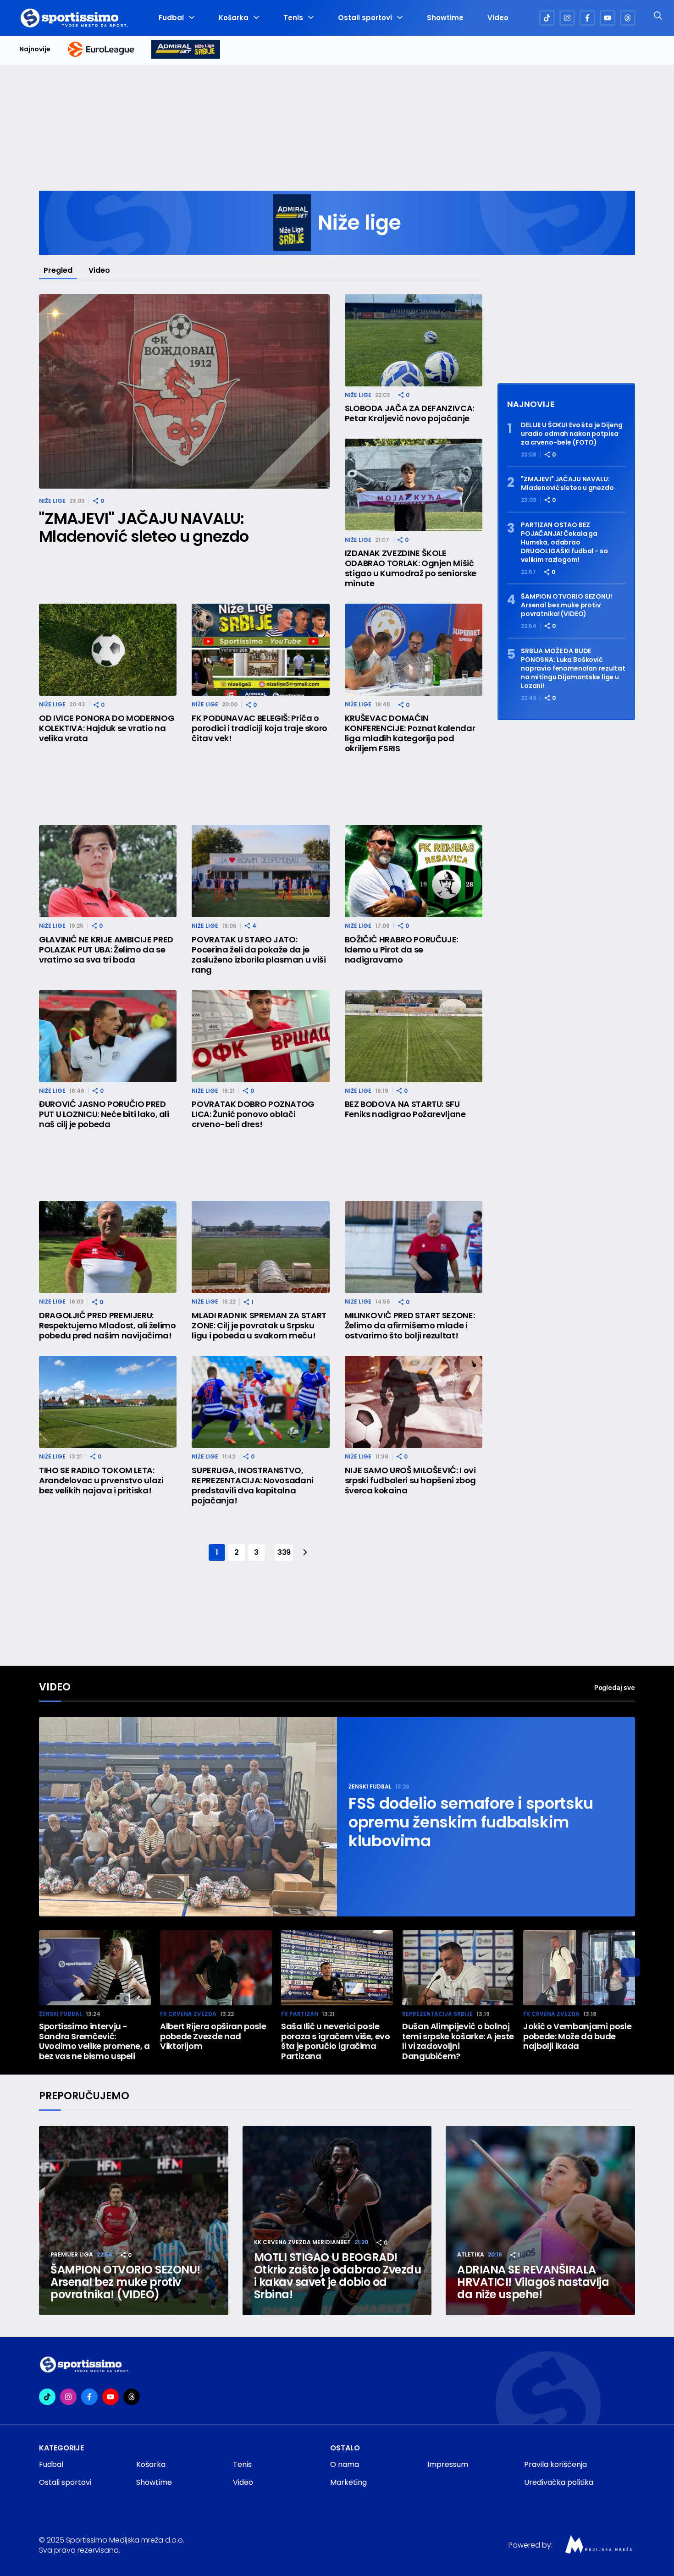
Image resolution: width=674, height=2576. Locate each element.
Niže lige (52, 501)
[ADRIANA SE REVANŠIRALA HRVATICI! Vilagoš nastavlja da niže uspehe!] (540, 2221)
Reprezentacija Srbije (437, 2014)
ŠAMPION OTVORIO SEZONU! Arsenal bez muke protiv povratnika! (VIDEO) (566, 605)
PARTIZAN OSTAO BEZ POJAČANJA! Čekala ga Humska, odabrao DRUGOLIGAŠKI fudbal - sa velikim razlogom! (564, 542)
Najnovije (35, 49)
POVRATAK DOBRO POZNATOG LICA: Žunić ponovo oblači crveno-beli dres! (253, 1114)
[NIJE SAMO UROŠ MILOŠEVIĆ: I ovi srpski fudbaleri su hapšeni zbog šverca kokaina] (414, 1402)
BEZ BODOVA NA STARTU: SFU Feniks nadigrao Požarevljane (405, 1109)
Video (498, 18)
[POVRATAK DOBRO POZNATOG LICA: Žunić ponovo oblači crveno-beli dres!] (260, 1036)
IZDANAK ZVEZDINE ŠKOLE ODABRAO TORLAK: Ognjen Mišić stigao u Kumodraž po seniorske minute (411, 568)
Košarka (234, 18)
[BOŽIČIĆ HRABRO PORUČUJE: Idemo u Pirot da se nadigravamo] (414, 871)
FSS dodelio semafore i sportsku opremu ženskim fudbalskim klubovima (471, 1822)
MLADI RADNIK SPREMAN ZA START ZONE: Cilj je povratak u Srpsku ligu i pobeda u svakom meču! (259, 1326)
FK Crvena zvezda (188, 2014)
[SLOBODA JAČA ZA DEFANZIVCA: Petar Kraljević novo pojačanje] (414, 340)
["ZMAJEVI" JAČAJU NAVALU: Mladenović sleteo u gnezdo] (184, 392)
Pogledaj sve (615, 1687)
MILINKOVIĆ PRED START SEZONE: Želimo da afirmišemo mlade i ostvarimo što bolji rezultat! (410, 1326)
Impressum (448, 2464)
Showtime (445, 18)
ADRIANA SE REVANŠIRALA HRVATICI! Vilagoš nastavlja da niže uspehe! (533, 2282)
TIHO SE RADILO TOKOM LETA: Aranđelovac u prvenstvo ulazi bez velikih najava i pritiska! (101, 1481)
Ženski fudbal (370, 1786)
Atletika (471, 2254)
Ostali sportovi (365, 18)
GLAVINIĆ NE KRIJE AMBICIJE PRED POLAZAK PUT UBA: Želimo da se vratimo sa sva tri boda (106, 950)
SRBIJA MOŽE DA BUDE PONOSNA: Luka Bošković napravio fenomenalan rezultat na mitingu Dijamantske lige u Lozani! (573, 669)
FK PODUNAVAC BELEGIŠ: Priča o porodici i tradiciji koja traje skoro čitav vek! (260, 728)
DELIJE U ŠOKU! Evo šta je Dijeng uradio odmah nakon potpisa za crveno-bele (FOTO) (572, 434)
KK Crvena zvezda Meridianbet (302, 2242)
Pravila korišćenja (555, 2464)
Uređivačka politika (559, 2482)
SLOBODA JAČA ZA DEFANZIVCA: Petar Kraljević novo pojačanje (409, 413)
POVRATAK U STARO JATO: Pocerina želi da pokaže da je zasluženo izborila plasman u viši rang (259, 955)
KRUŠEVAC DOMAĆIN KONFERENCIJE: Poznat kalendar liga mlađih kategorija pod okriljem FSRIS (410, 733)
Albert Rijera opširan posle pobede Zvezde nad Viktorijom (213, 2036)
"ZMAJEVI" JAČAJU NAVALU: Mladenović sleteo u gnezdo (144, 528)
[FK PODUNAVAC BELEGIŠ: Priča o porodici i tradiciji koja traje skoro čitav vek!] (260, 650)
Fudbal (171, 18)
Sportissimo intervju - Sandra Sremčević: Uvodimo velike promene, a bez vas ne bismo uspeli (94, 2041)
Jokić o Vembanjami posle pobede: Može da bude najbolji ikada (577, 2036)
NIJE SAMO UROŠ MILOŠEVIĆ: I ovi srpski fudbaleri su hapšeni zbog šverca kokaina (410, 1481)
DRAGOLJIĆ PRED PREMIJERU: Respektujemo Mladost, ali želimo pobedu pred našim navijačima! (107, 1326)
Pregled (58, 270)
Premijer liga (72, 2254)
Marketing (348, 2482)
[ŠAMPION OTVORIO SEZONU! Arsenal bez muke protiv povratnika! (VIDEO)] (134, 2221)
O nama (345, 2464)
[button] (630, 1967)
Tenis (293, 18)
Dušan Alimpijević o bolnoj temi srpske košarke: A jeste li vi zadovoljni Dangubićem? (458, 2041)
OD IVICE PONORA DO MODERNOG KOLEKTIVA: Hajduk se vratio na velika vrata (107, 728)
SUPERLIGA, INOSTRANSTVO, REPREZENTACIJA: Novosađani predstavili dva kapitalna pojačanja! (253, 1486)
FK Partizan (300, 2014)
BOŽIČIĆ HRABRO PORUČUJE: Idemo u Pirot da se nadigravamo (401, 950)
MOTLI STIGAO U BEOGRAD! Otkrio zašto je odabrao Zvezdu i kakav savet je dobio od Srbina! (338, 2276)
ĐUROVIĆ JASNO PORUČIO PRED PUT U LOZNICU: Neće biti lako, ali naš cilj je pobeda (104, 1114)
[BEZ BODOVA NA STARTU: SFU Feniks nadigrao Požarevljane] (414, 1036)
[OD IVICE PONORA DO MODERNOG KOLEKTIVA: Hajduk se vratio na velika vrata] (108, 650)
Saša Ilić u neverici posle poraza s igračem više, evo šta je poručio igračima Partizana (336, 2041)
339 (284, 1552)
